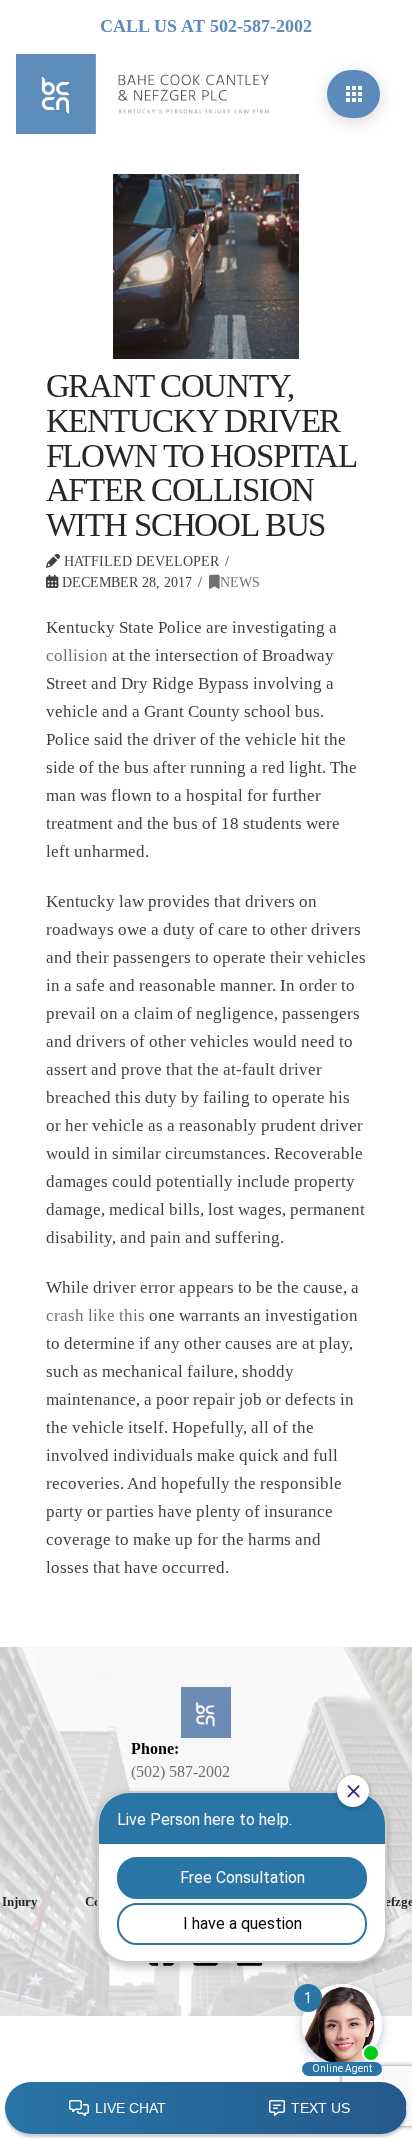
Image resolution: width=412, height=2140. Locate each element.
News (240, 582)
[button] (353, 94)
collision (77, 655)
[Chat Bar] (206, 2109)
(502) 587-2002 (180, 1771)
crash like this (95, 1315)
